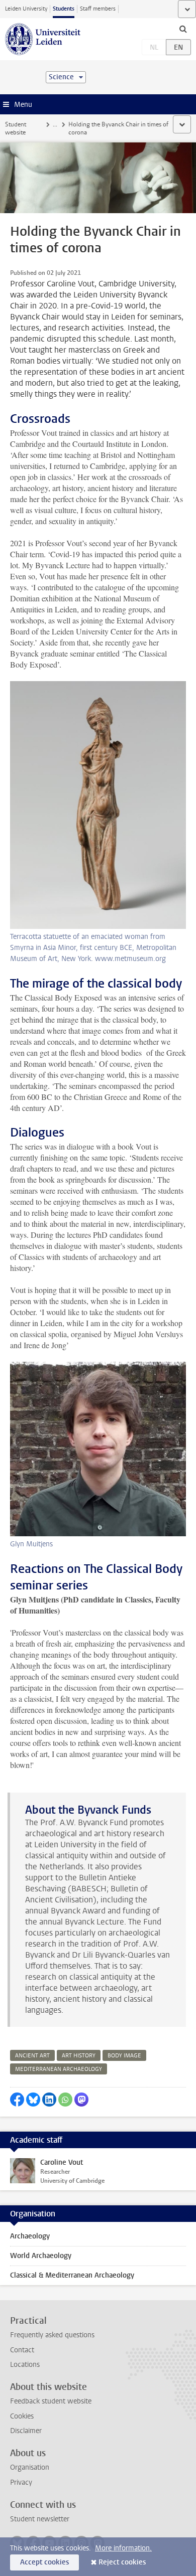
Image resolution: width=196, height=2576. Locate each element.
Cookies (22, 2416)
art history (79, 2056)
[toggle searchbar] (183, 29)
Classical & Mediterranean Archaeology (72, 2275)
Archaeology (30, 2236)
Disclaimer (26, 2431)
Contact (22, 2350)
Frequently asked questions (52, 2335)
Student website (16, 128)
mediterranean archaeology (59, 2069)
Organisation (30, 2467)
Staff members (98, 9)
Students (64, 9)
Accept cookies (44, 2562)
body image (124, 2056)
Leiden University (26, 9)
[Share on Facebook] (17, 2100)
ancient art (32, 2056)
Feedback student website (51, 2401)
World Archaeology (41, 2256)
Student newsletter (40, 2519)
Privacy (21, 2482)
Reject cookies (122, 2562)
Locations (25, 2365)
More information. (123, 2548)
